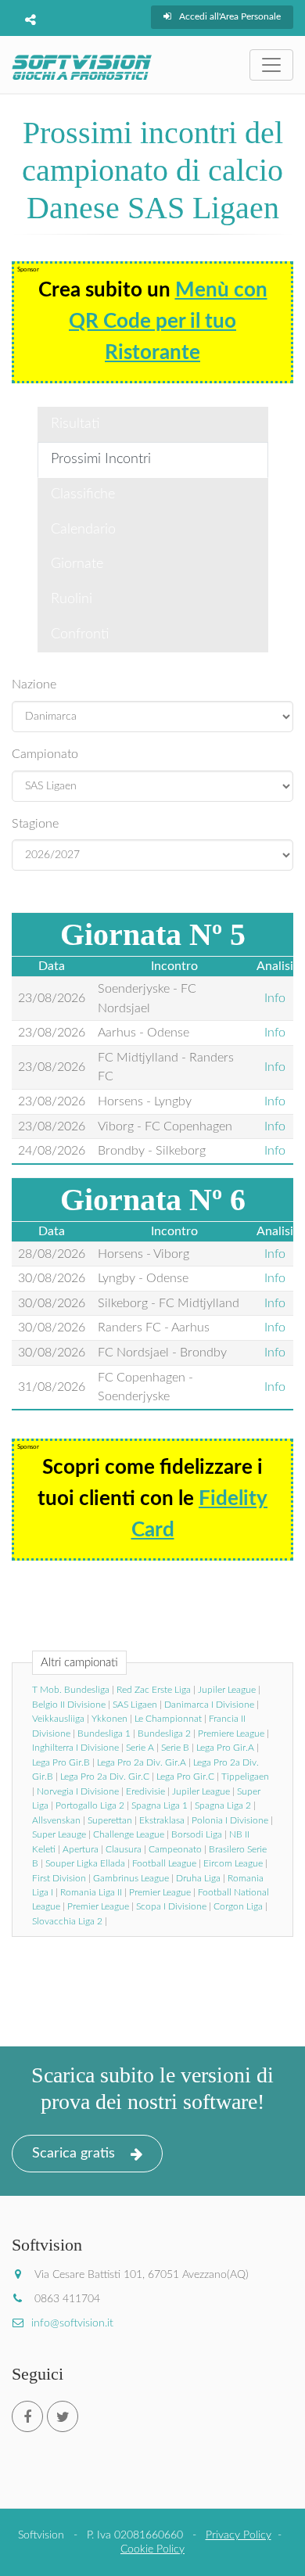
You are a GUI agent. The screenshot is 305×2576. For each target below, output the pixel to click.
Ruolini (72, 599)
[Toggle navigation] (271, 65)
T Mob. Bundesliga (71, 1690)
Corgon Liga (238, 1906)
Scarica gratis (74, 2154)
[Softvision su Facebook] (27, 2416)
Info (275, 998)
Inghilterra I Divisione (75, 1748)
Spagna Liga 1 (160, 1805)
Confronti (80, 634)
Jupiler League (227, 1690)
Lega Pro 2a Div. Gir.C (105, 1777)
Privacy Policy (239, 2535)
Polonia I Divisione (230, 1820)
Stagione (35, 824)
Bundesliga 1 (104, 1734)
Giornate (77, 564)
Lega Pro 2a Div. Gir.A (142, 1762)
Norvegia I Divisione (78, 1791)
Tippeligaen (245, 1777)
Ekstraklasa (162, 1820)
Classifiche (83, 494)
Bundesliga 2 (164, 1734)
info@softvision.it (72, 2323)
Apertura (81, 1849)
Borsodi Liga (197, 1834)
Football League (164, 1863)
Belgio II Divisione (69, 1705)
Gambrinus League (131, 1878)
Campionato (45, 754)
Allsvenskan (56, 1820)
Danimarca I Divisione (209, 1705)
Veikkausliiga (58, 1719)
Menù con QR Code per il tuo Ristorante (168, 322)
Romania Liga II (91, 1892)
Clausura (124, 1849)
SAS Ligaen (135, 1705)
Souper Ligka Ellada (85, 1863)
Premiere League (231, 1734)
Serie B (175, 1748)
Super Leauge (59, 1834)
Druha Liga (198, 1878)
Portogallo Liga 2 (90, 1805)
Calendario (83, 530)
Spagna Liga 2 (223, 1805)
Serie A (140, 1748)
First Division (59, 1878)
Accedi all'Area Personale (230, 16)
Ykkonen (109, 1719)
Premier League (160, 1892)
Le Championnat (168, 1719)
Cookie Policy (152, 2549)
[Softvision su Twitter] (63, 2416)
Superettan (110, 1820)
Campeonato (175, 1849)
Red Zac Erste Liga (154, 1690)
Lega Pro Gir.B (61, 1762)
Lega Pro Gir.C (185, 1777)
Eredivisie (145, 1791)
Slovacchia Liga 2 (67, 1921)
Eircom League (233, 1863)
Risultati (75, 424)
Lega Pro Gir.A (225, 1748)
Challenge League (129, 1834)
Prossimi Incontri (101, 459)
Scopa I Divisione (171, 1906)
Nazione (34, 684)
